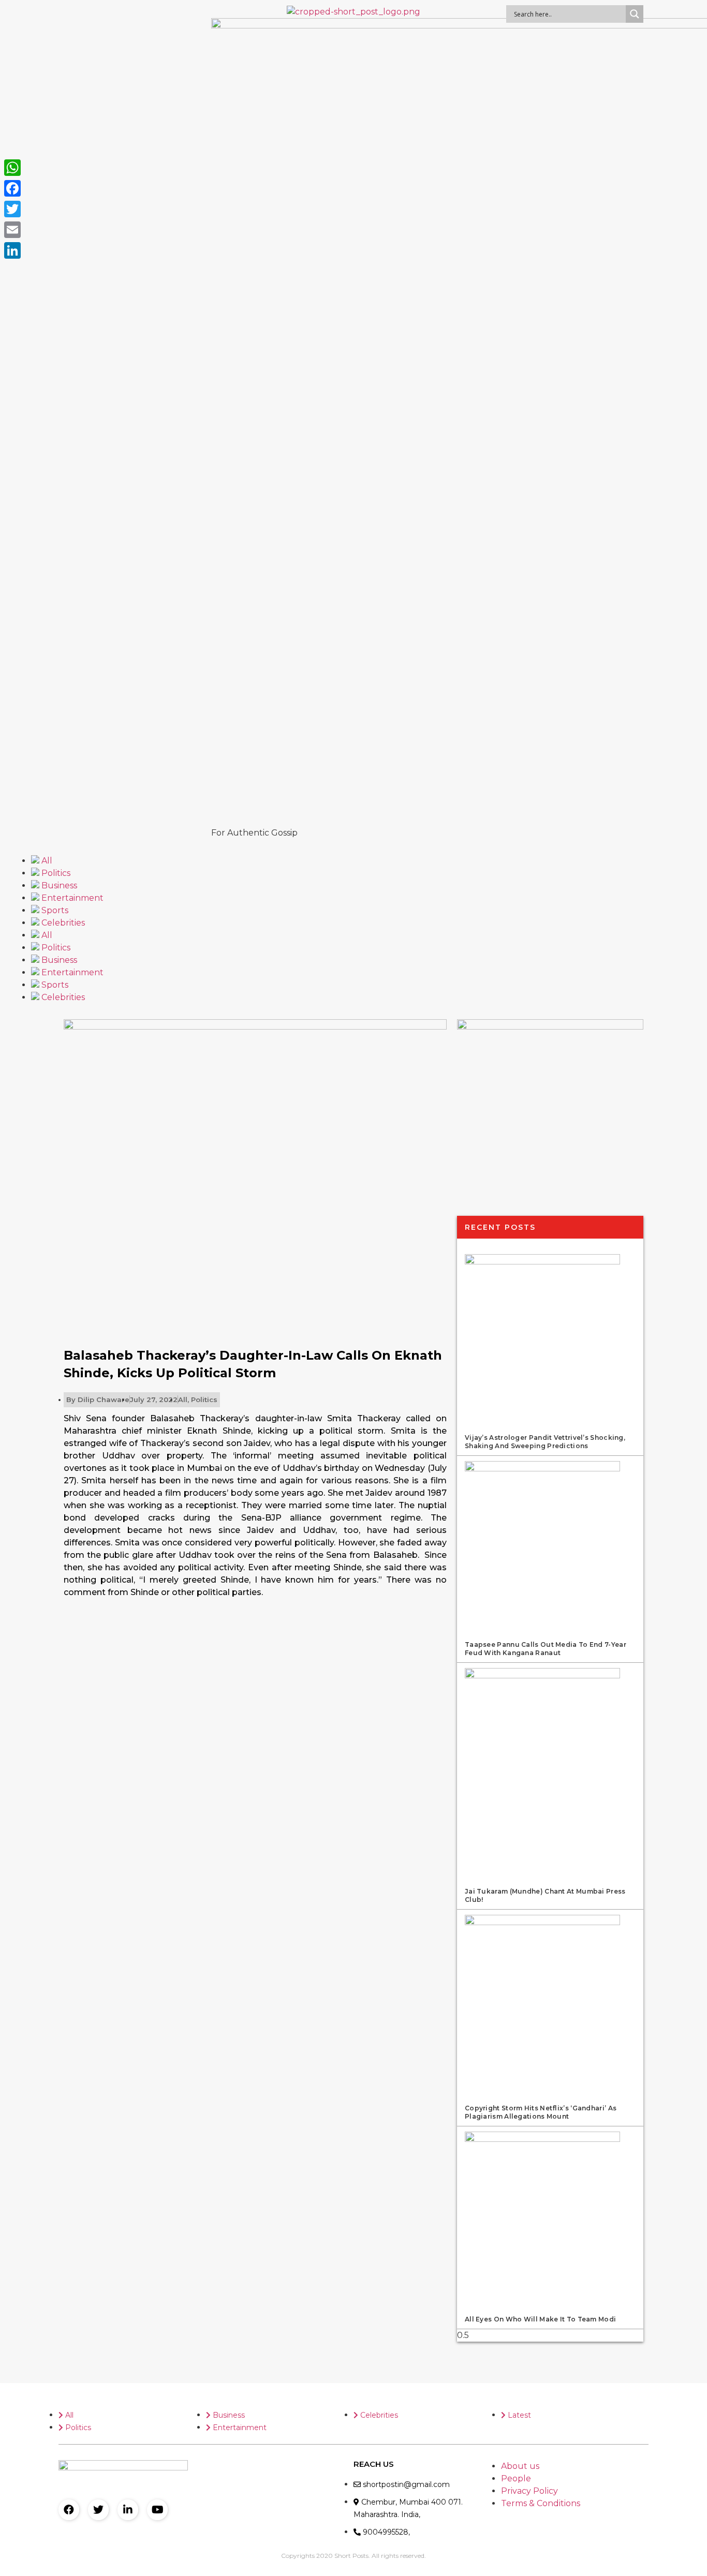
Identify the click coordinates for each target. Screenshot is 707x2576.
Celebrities (62, 923)
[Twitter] (98, 2510)
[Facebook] (69, 2510)
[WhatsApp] (12, 168)
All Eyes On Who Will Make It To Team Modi (540, 2319)
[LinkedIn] (12, 250)
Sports (54, 910)
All (46, 861)
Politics (55, 873)
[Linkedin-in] (128, 2510)
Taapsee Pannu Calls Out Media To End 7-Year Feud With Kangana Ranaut (546, 1649)
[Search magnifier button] (635, 14)
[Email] (12, 230)
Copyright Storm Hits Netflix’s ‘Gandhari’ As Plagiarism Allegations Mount (541, 2112)
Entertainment (71, 898)
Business (58, 885)
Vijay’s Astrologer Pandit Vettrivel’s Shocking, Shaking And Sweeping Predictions (545, 1442)
